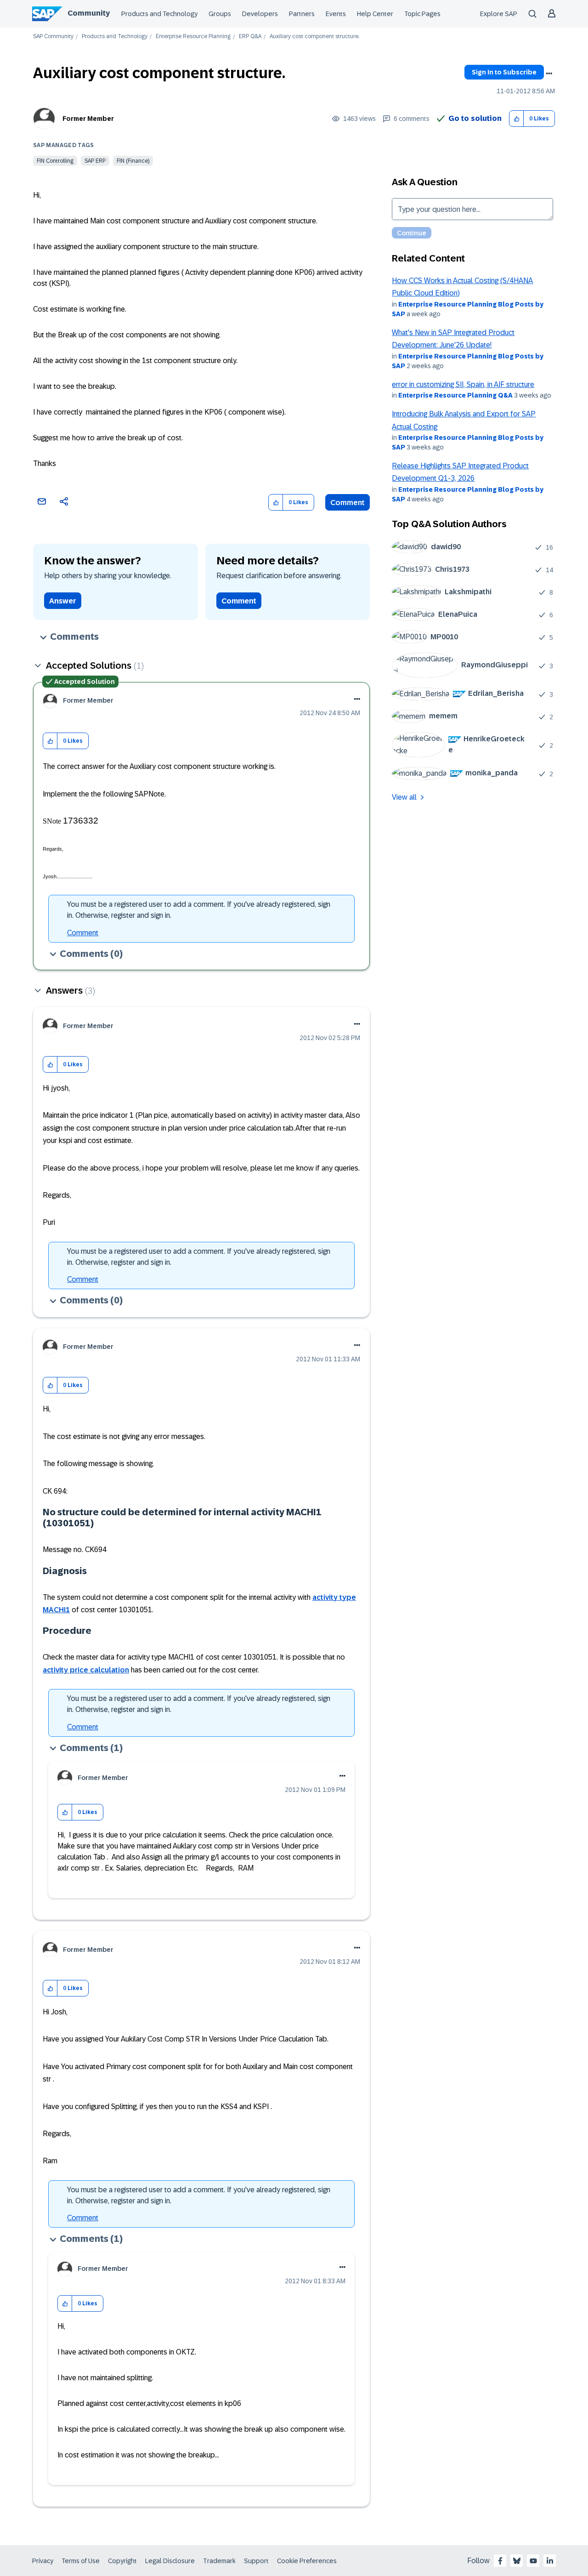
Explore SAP (499, 14)
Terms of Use (81, 2561)
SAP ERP (95, 161)
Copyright (122, 2561)
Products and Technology (159, 14)
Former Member (88, 119)
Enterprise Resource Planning (193, 37)
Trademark (219, 2561)
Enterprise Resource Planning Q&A (455, 395)
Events (336, 14)
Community (89, 13)
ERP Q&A (250, 37)
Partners (302, 14)
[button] (517, 119)
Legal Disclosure (170, 2561)
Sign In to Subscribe (504, 72)
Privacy (43, 2561)
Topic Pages (422, 14)
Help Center (375, 14)
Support (256, 2561)
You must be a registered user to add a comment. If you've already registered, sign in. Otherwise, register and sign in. (199, 910)
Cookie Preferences (307, 2561)
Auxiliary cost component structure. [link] (314, 37)
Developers (260, 14)
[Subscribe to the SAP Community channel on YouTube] (533, 2561)
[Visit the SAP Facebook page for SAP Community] (500, 2561)
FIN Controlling (55, 161)
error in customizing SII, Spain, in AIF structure (463, 384)
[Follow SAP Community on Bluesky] (517, 2561)
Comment (348, 503)
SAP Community (53, 37)
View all (404, 797)
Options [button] (549, 74)
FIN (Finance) (133, 161)
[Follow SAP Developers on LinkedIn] (550, 2561)
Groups (220, 14)
